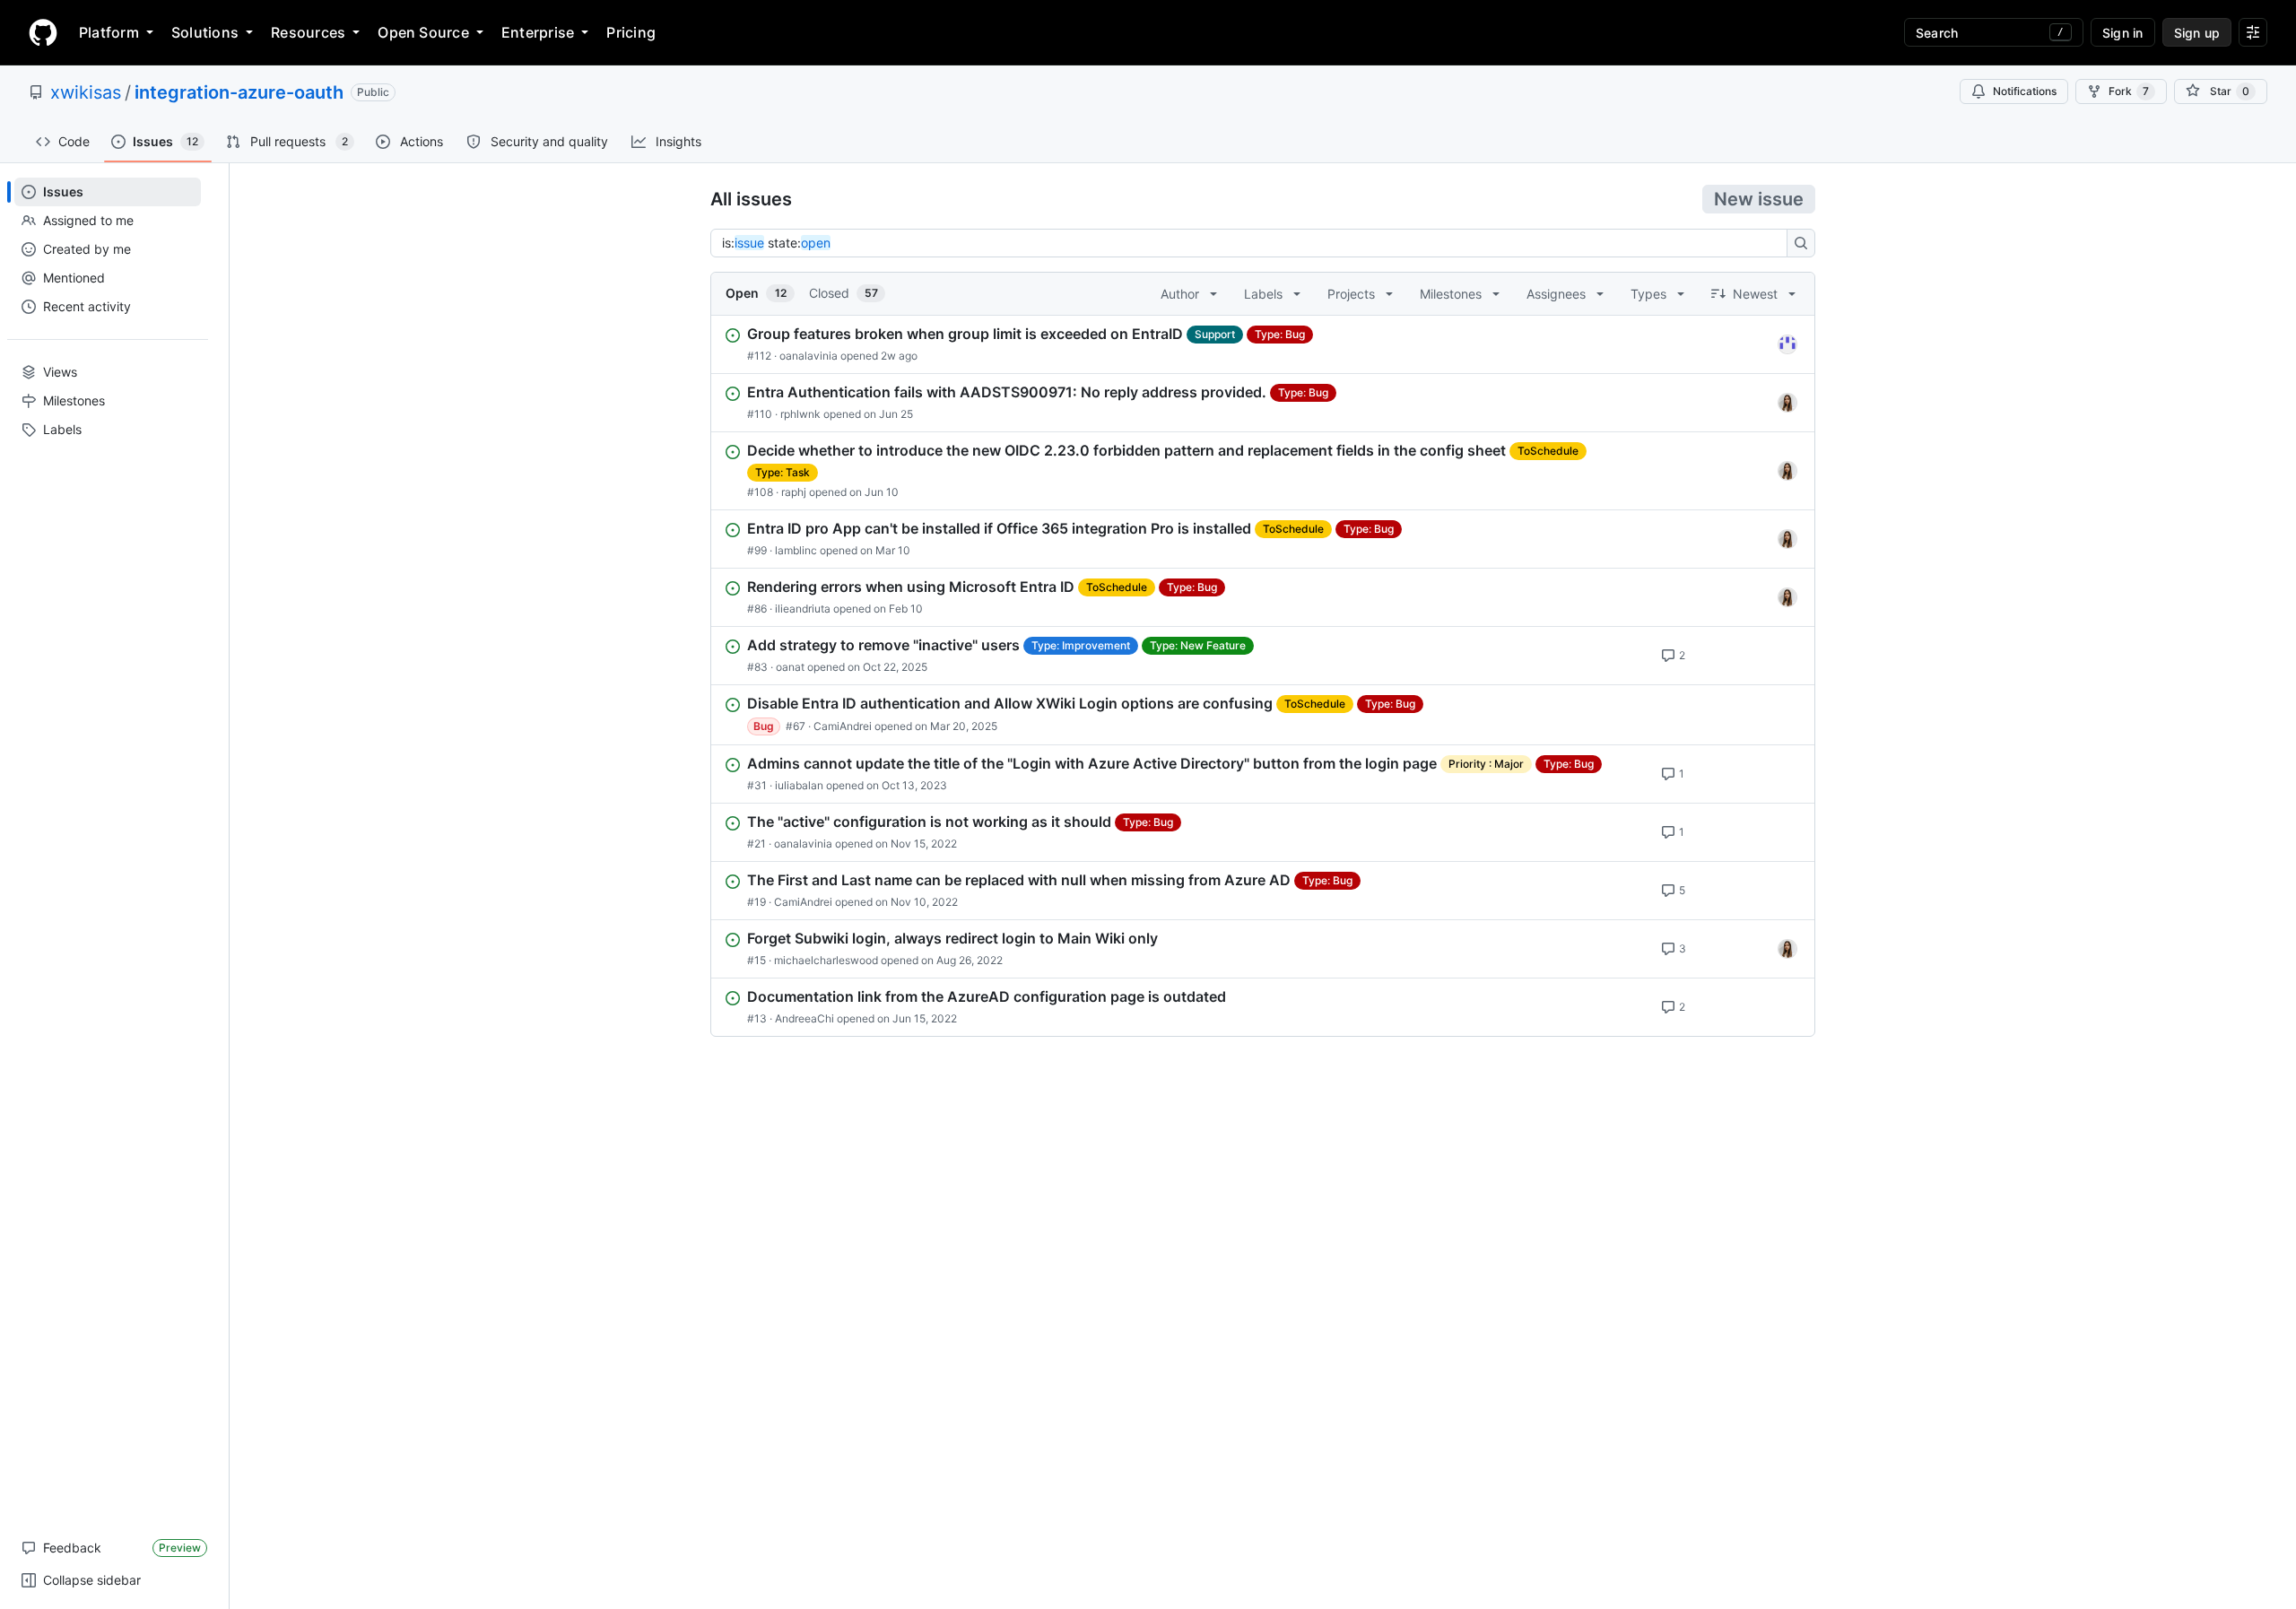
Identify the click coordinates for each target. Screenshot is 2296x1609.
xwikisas (86, 92)
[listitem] (1263, 344)
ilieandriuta (803, 609)
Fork (2129, 91)
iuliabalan (799, 785)
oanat (790, 667)
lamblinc (796, 550)
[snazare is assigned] (1787, 403)
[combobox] (1254, 243)
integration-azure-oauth (239, 92)
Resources (308, 32)
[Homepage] (43, 32)
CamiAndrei (843, 726)
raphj (794, 492)
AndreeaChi (804, 1018)
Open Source (423, 32)
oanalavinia (809, 356)
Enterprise (538, 32)
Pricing (631, 32)
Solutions (205, 32)
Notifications (2025, 91)
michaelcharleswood (826, 960)
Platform (109, 32)
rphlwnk (800, 414)
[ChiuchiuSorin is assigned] (1787, 344)
